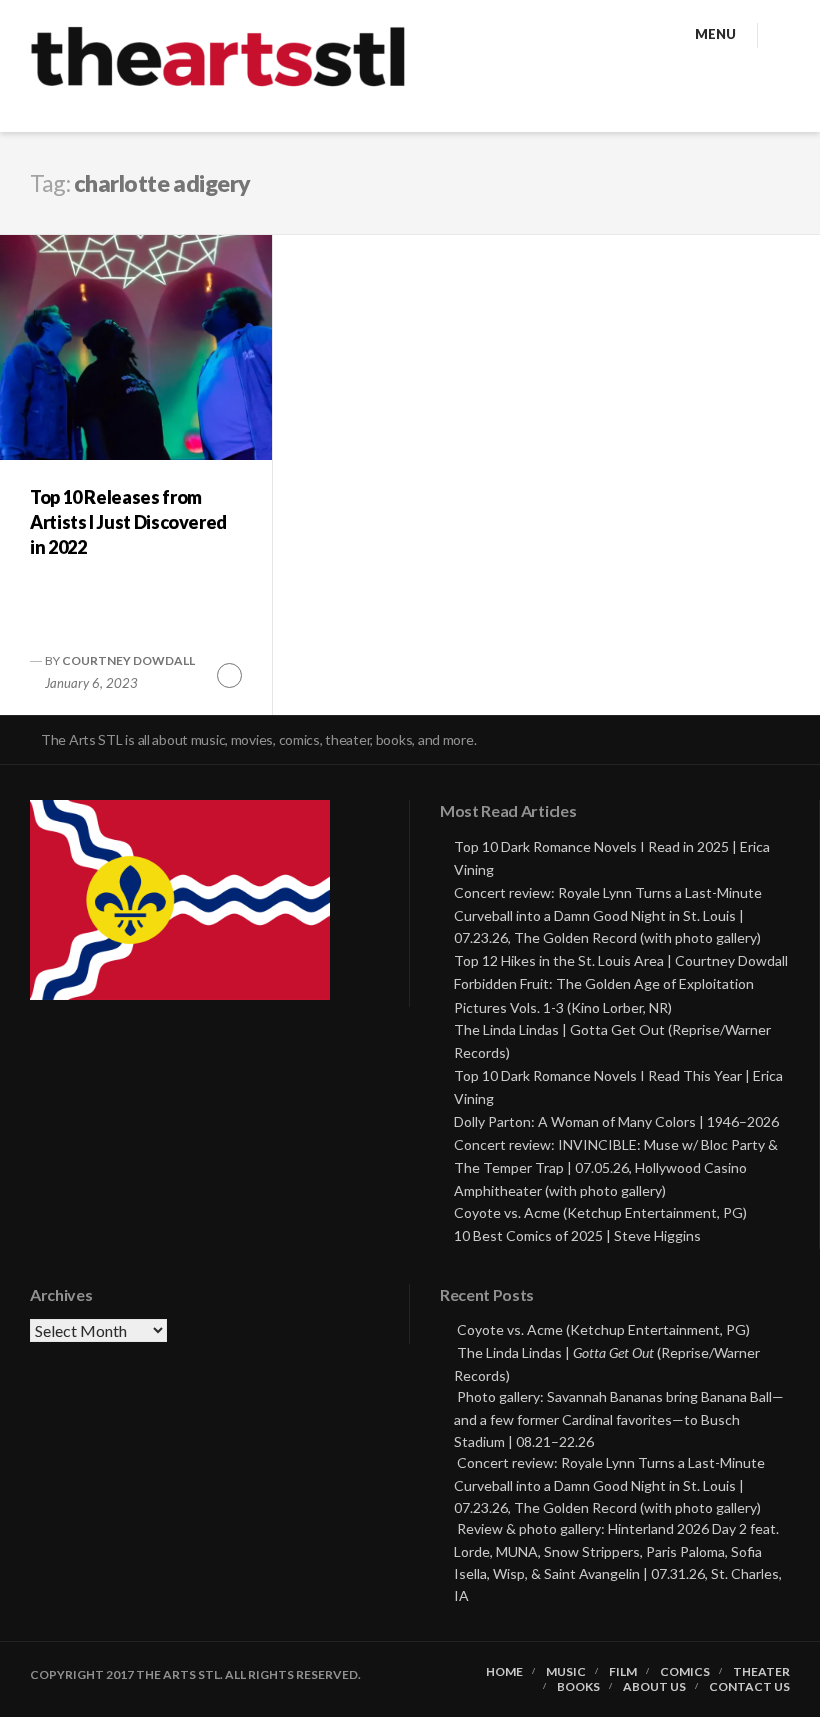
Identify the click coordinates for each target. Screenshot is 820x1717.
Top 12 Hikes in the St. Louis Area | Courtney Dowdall (621, 960)
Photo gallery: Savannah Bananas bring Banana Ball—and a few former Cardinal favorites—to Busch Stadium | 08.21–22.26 (619, 1418)
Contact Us (749, 1687)
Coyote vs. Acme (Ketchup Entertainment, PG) (600, 1212)
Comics (685, 1672)
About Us (654, 1687)
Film (623, 1672)
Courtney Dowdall (128, 660)
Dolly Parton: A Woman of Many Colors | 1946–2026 (616, 1121)
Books (578, 1687)
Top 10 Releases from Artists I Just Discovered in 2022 (128, 522)
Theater (761, 1672)
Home (504, 1672)
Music (566, 1672)
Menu (715, 34)
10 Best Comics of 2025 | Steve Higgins (577, 1235)
